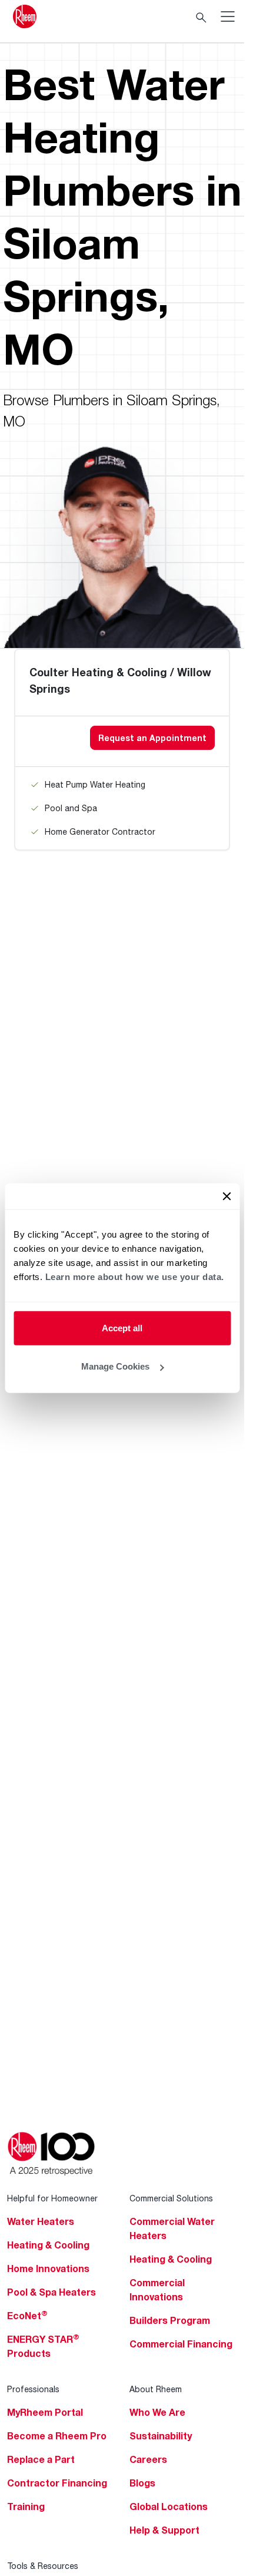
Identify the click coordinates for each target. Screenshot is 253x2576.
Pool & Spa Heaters (51, 2292)
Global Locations (169, 2506)
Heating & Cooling (48, 2245)
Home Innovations (48, 2269)
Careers (148, 2459)
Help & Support (164, 2530)
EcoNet (27, 2316)
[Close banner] (227, 1196)
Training (26, 2506)
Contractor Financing (57, 2483)
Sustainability (161, 2436)
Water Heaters (41, 2221)
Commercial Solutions (171, 2198)
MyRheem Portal (45, 2412)
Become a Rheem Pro (57, 2436)
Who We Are (157, 2412)
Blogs (142, 2483)
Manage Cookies (115, 1366)
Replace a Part (41, 2459)
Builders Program (170, 2320)
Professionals (33, 2389)
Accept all (122, 1327)
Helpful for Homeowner (52, 2198)
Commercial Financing (181, 2344)
